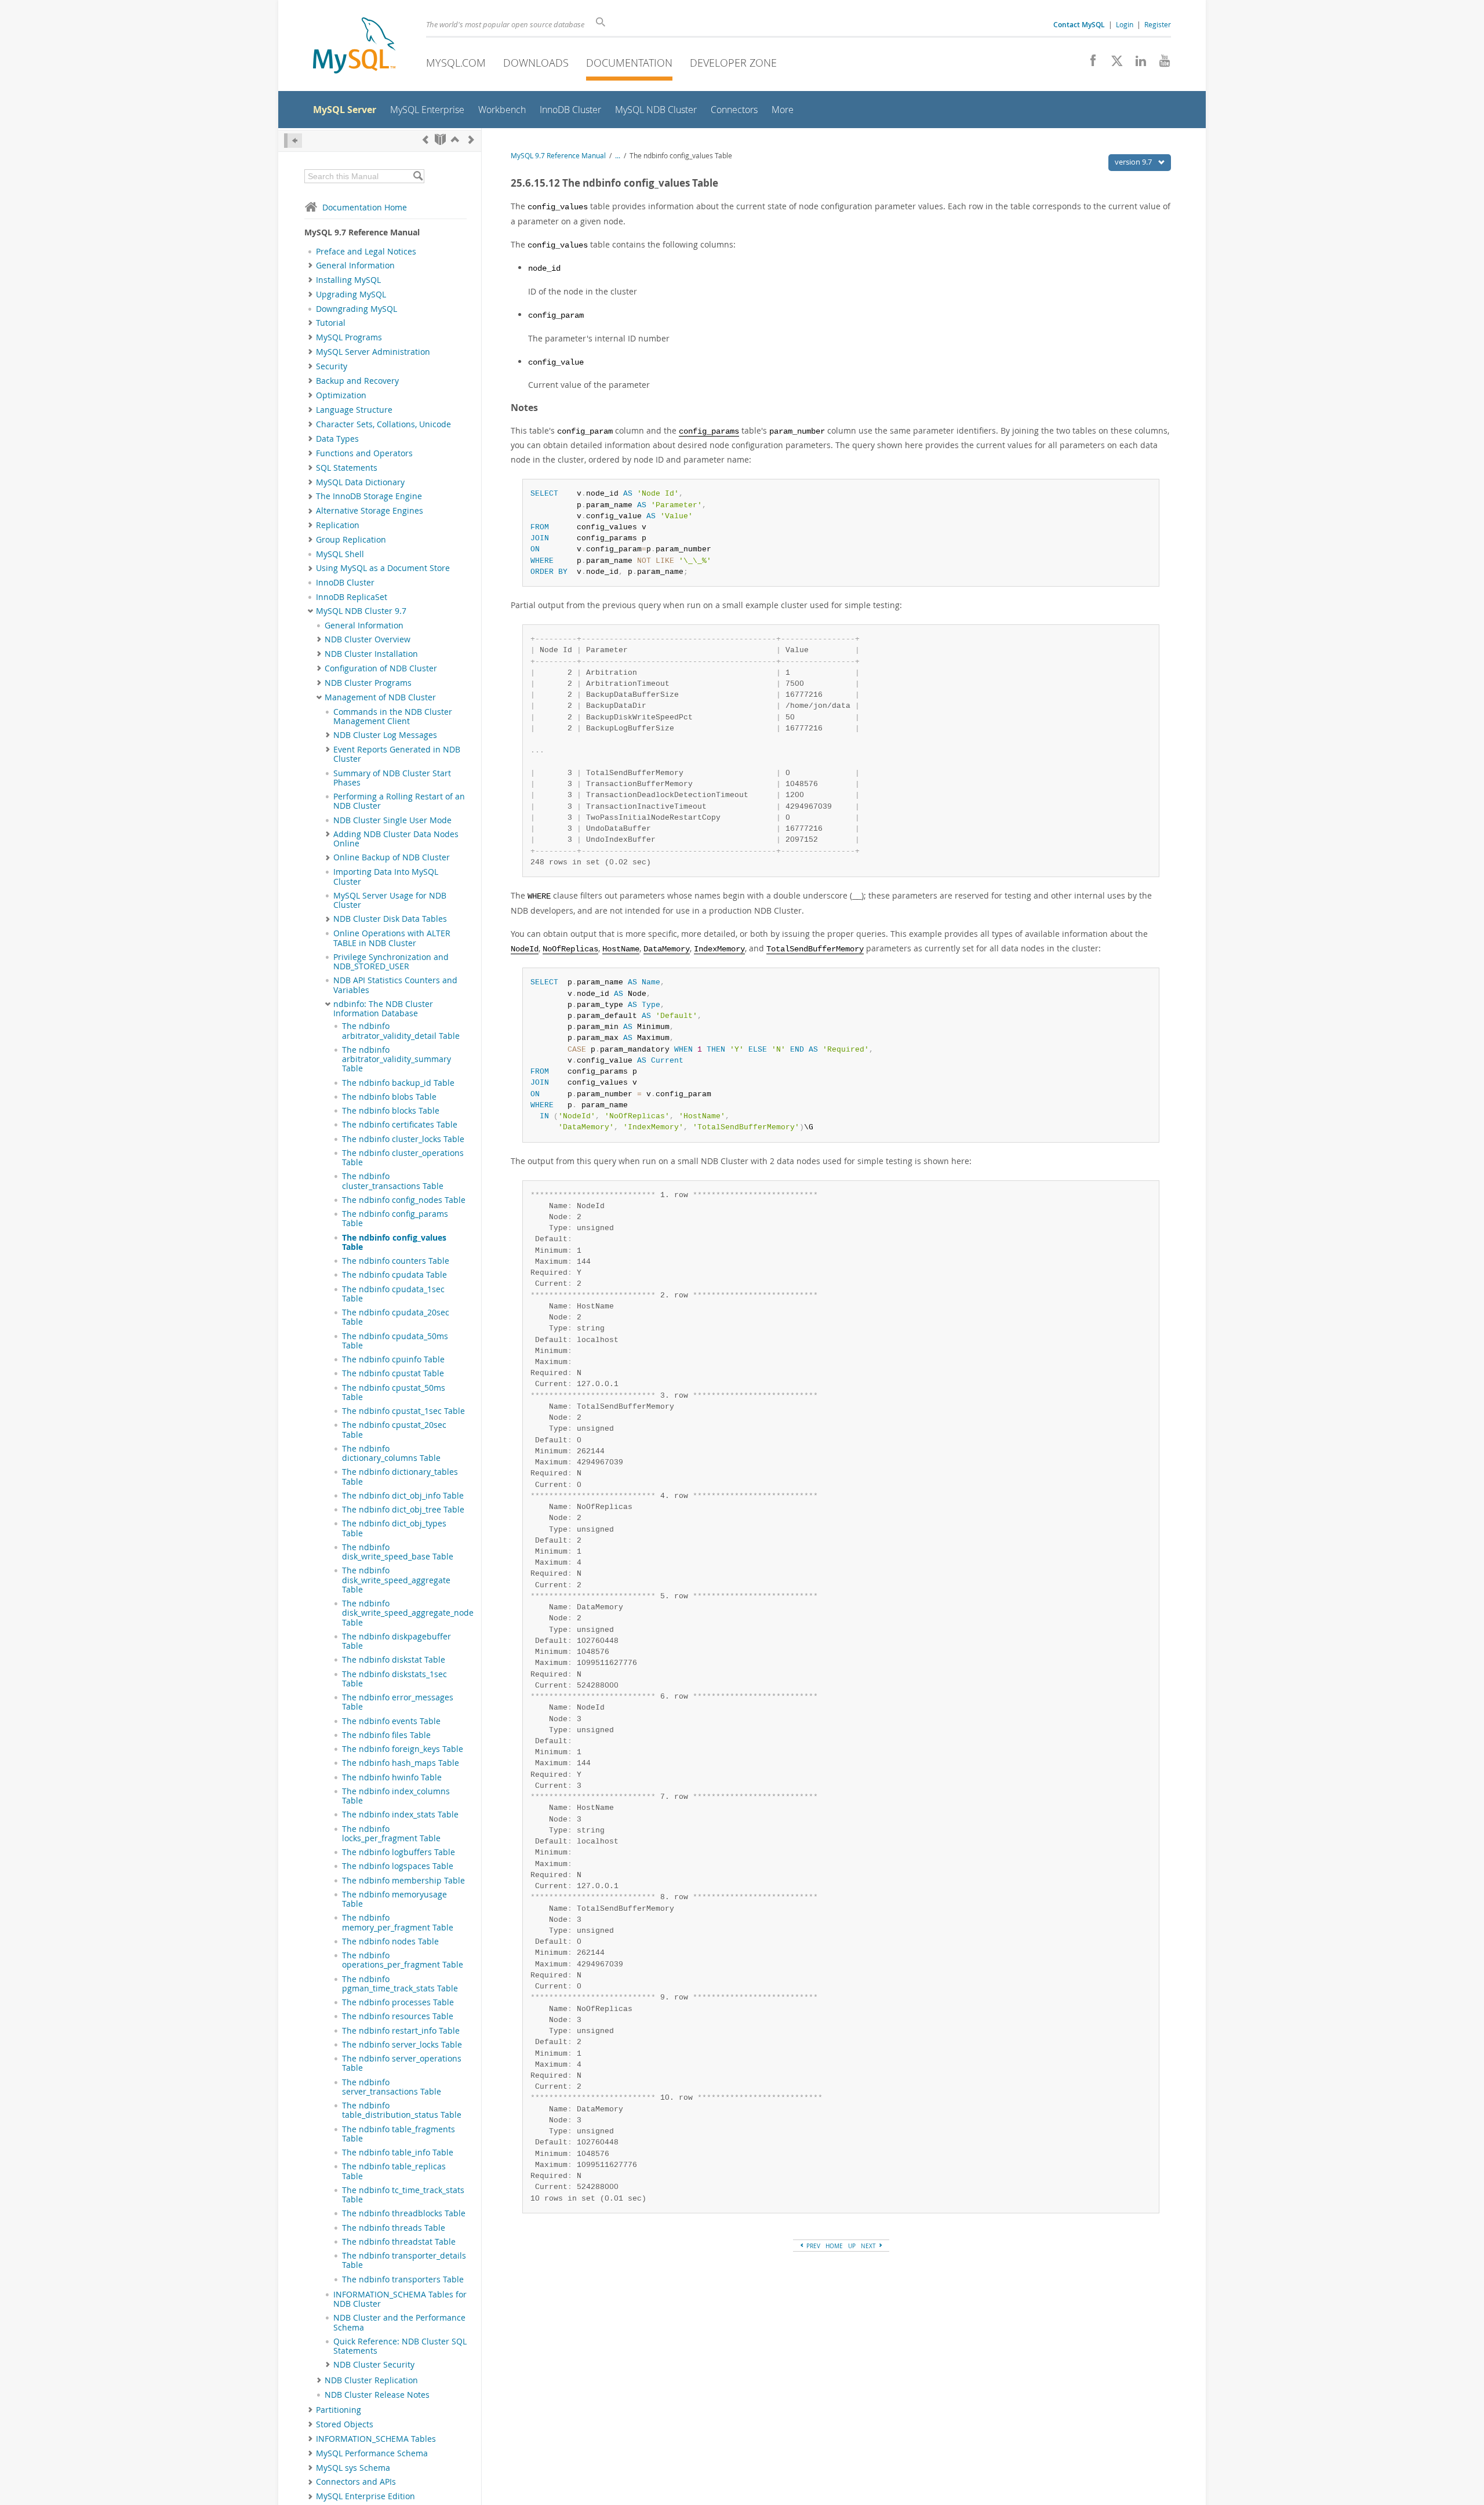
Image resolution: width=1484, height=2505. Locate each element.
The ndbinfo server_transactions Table (392, 2087)
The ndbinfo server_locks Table (402, 2045)
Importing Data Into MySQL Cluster (386, 877)
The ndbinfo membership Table (403, 1881)
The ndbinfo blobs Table (389, 1097)
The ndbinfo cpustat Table (393, 1373)
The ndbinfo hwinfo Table (392, 1777)
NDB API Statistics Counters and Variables (395, 985)
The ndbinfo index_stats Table (400, 1815)
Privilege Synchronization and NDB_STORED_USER (391, 962)
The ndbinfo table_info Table (398, 2153)
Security (332, 366)
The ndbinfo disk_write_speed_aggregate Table (396, 1580)
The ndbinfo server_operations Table (402, 2063)
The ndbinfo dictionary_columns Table (391, 1453)
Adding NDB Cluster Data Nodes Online (396, 839)
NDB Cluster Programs (368, 683)
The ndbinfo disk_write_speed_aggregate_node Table (408, 1613)
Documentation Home (365, 207)
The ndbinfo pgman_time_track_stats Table (400, 1984)
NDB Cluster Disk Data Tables (390, 919)
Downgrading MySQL (357, 309)
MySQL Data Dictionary (360, 482)
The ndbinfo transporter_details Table (404, 2260)
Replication (338, 525)
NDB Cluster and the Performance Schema (399, 2322)
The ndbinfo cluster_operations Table (403, 1158)
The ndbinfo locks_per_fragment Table (391, 1834)
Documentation (629, 63)
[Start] (440, 139)
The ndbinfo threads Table (394, 2228)
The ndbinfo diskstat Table (394, 1660)
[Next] (471, 139)
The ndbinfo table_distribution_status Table (402, 2110)
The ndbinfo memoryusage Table (394, 1899)
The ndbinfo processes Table (398, 2002)
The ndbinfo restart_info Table (401, 2031)
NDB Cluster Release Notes (377, 2395)
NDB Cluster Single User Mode (392, 820)
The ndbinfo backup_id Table (398, 1083)
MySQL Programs (349, 337)
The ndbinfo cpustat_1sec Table (403, 1411)
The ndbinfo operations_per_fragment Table (403, 1960)
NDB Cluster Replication (371, 2380)
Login (1125, 24)
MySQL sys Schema (353, 2468)
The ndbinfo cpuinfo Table (393, 1359)
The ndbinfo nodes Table (390, 1942)
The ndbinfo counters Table (396, 1261)
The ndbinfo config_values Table (394, 1242)
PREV (812, 2246)
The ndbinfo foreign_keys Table (403, 1749)
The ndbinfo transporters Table (403, 2279)
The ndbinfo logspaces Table (398, 1866)
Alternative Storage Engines (370, 511)
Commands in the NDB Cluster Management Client (393, 717)
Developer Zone (733, 63)
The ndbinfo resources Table (398, 2016)
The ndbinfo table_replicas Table (394, 2171)
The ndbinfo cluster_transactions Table (393, 1181)
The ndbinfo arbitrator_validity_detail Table (401, 1031)
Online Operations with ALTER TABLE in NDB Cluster (392, 938)
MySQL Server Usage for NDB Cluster (390, 900)
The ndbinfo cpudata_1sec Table (393, 1294)
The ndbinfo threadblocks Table (404, 2213)
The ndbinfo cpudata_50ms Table (395, 1341)
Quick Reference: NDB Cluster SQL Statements (400, 2346)
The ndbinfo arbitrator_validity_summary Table (397, 1059)
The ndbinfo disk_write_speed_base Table (398, 1552)
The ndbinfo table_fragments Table (399, 2134)
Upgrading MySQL (351, 295)
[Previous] (425, 139)
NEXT (869, 2246)
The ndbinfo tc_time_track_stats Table (403, 2195)
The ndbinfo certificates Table (400, 1125)
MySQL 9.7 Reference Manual (558, 156)
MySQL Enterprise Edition (365, 2496)
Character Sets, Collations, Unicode (383, 424)
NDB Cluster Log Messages (385, 735)
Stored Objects (345, 2424)
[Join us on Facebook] (1089, 64)
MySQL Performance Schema (372, 2453)
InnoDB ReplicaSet (352, 597)
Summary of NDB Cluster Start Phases (392, 778)
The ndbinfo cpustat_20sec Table (394, 1430)
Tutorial (331, 323)
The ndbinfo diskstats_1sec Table (394, 1679)
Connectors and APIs (356, 2482)
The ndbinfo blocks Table (391, 1111)
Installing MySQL (348, 280)
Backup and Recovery (357, 381)
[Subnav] (310, 266)
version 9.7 (1134, 162)
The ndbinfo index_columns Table (396, 1796)
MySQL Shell (340, 554)
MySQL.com (456, 63)
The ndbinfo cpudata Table (394, 1275)
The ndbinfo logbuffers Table (399, 1852)
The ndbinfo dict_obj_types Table (394, 1528)
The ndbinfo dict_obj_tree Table (403, 1510)
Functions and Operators (364, 453)
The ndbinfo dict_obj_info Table (403, 1496)
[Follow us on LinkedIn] (1136, 64)
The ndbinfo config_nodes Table (404, 1200)
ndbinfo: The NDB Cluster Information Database (383, 1009)
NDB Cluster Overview (368, 639)
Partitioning (339, 2410)
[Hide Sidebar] (293, 141)
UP (852, 2246)
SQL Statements (347, 468)
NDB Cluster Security (374, 2365)
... (618, 156)
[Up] (455, 139)
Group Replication (351, 540)
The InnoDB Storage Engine (369, 496)
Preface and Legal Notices (366, 252)
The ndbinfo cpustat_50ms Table (394, 1393)
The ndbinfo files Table (386, 1735)
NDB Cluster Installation (371, 654)
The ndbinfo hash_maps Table (401, 1763)
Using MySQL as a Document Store (383, 568)
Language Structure (354, 410)
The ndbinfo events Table (391, 1721)
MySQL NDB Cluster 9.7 (361, 611)
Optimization (341, 395)
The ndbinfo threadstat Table (399, 2242)
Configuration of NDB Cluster (381, 668)
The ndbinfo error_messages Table (398, 1702)
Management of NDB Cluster (380, 697)
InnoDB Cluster (345, 583)
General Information (355, 266)
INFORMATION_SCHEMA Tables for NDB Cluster (400, 2299)
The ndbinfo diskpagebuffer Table (397, 1641)
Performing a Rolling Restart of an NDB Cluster (399, 801)
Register (1158, 24)
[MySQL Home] (354, 47)
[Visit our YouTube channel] (1160, 64)
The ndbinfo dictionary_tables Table (400, 1477)
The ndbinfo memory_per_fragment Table (398, 1922)
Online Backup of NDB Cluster (392, 857)
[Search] (418, 176)
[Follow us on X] (1113, 64)
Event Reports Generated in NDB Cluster (397, 754)
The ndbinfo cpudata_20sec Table (396, 1317)
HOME (834, 2246)
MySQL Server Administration (373, 352)
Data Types (337, 439)
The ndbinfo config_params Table (395, 1219)
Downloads (536, 63)
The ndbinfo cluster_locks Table (403, 1139)
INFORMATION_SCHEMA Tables (376, 2439)
